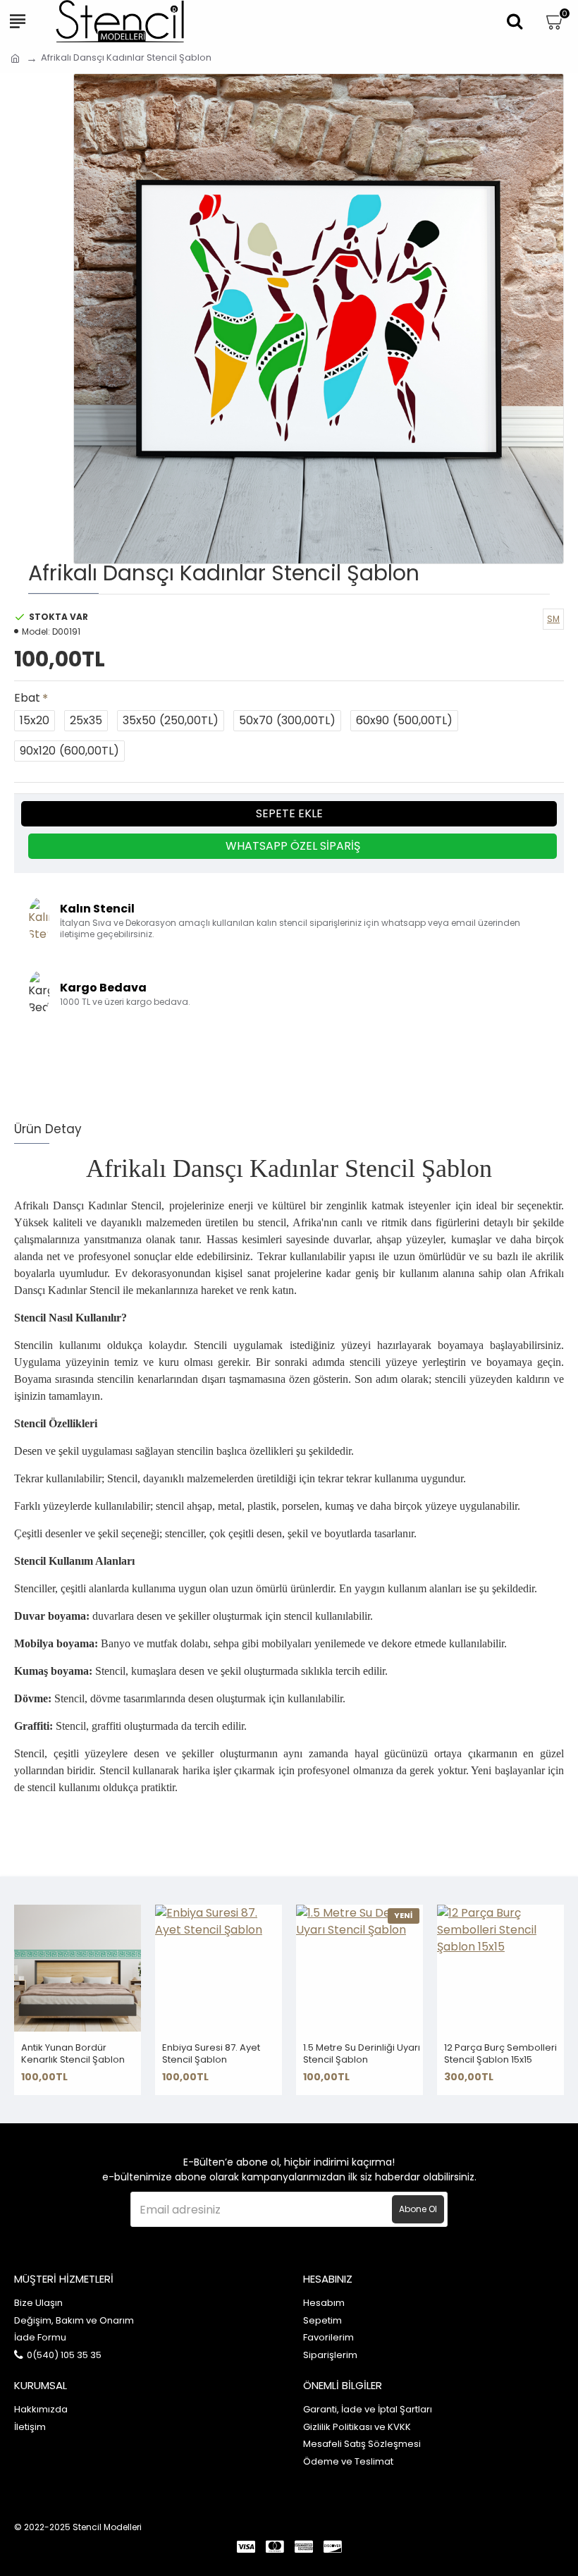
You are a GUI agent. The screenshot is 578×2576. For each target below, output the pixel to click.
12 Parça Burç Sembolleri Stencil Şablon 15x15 (500, 2054)
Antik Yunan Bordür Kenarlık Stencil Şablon (73, 2054)
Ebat (27, 698)
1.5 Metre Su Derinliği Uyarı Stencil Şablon (362, 2054)
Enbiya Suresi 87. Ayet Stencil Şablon (211, 2054)
